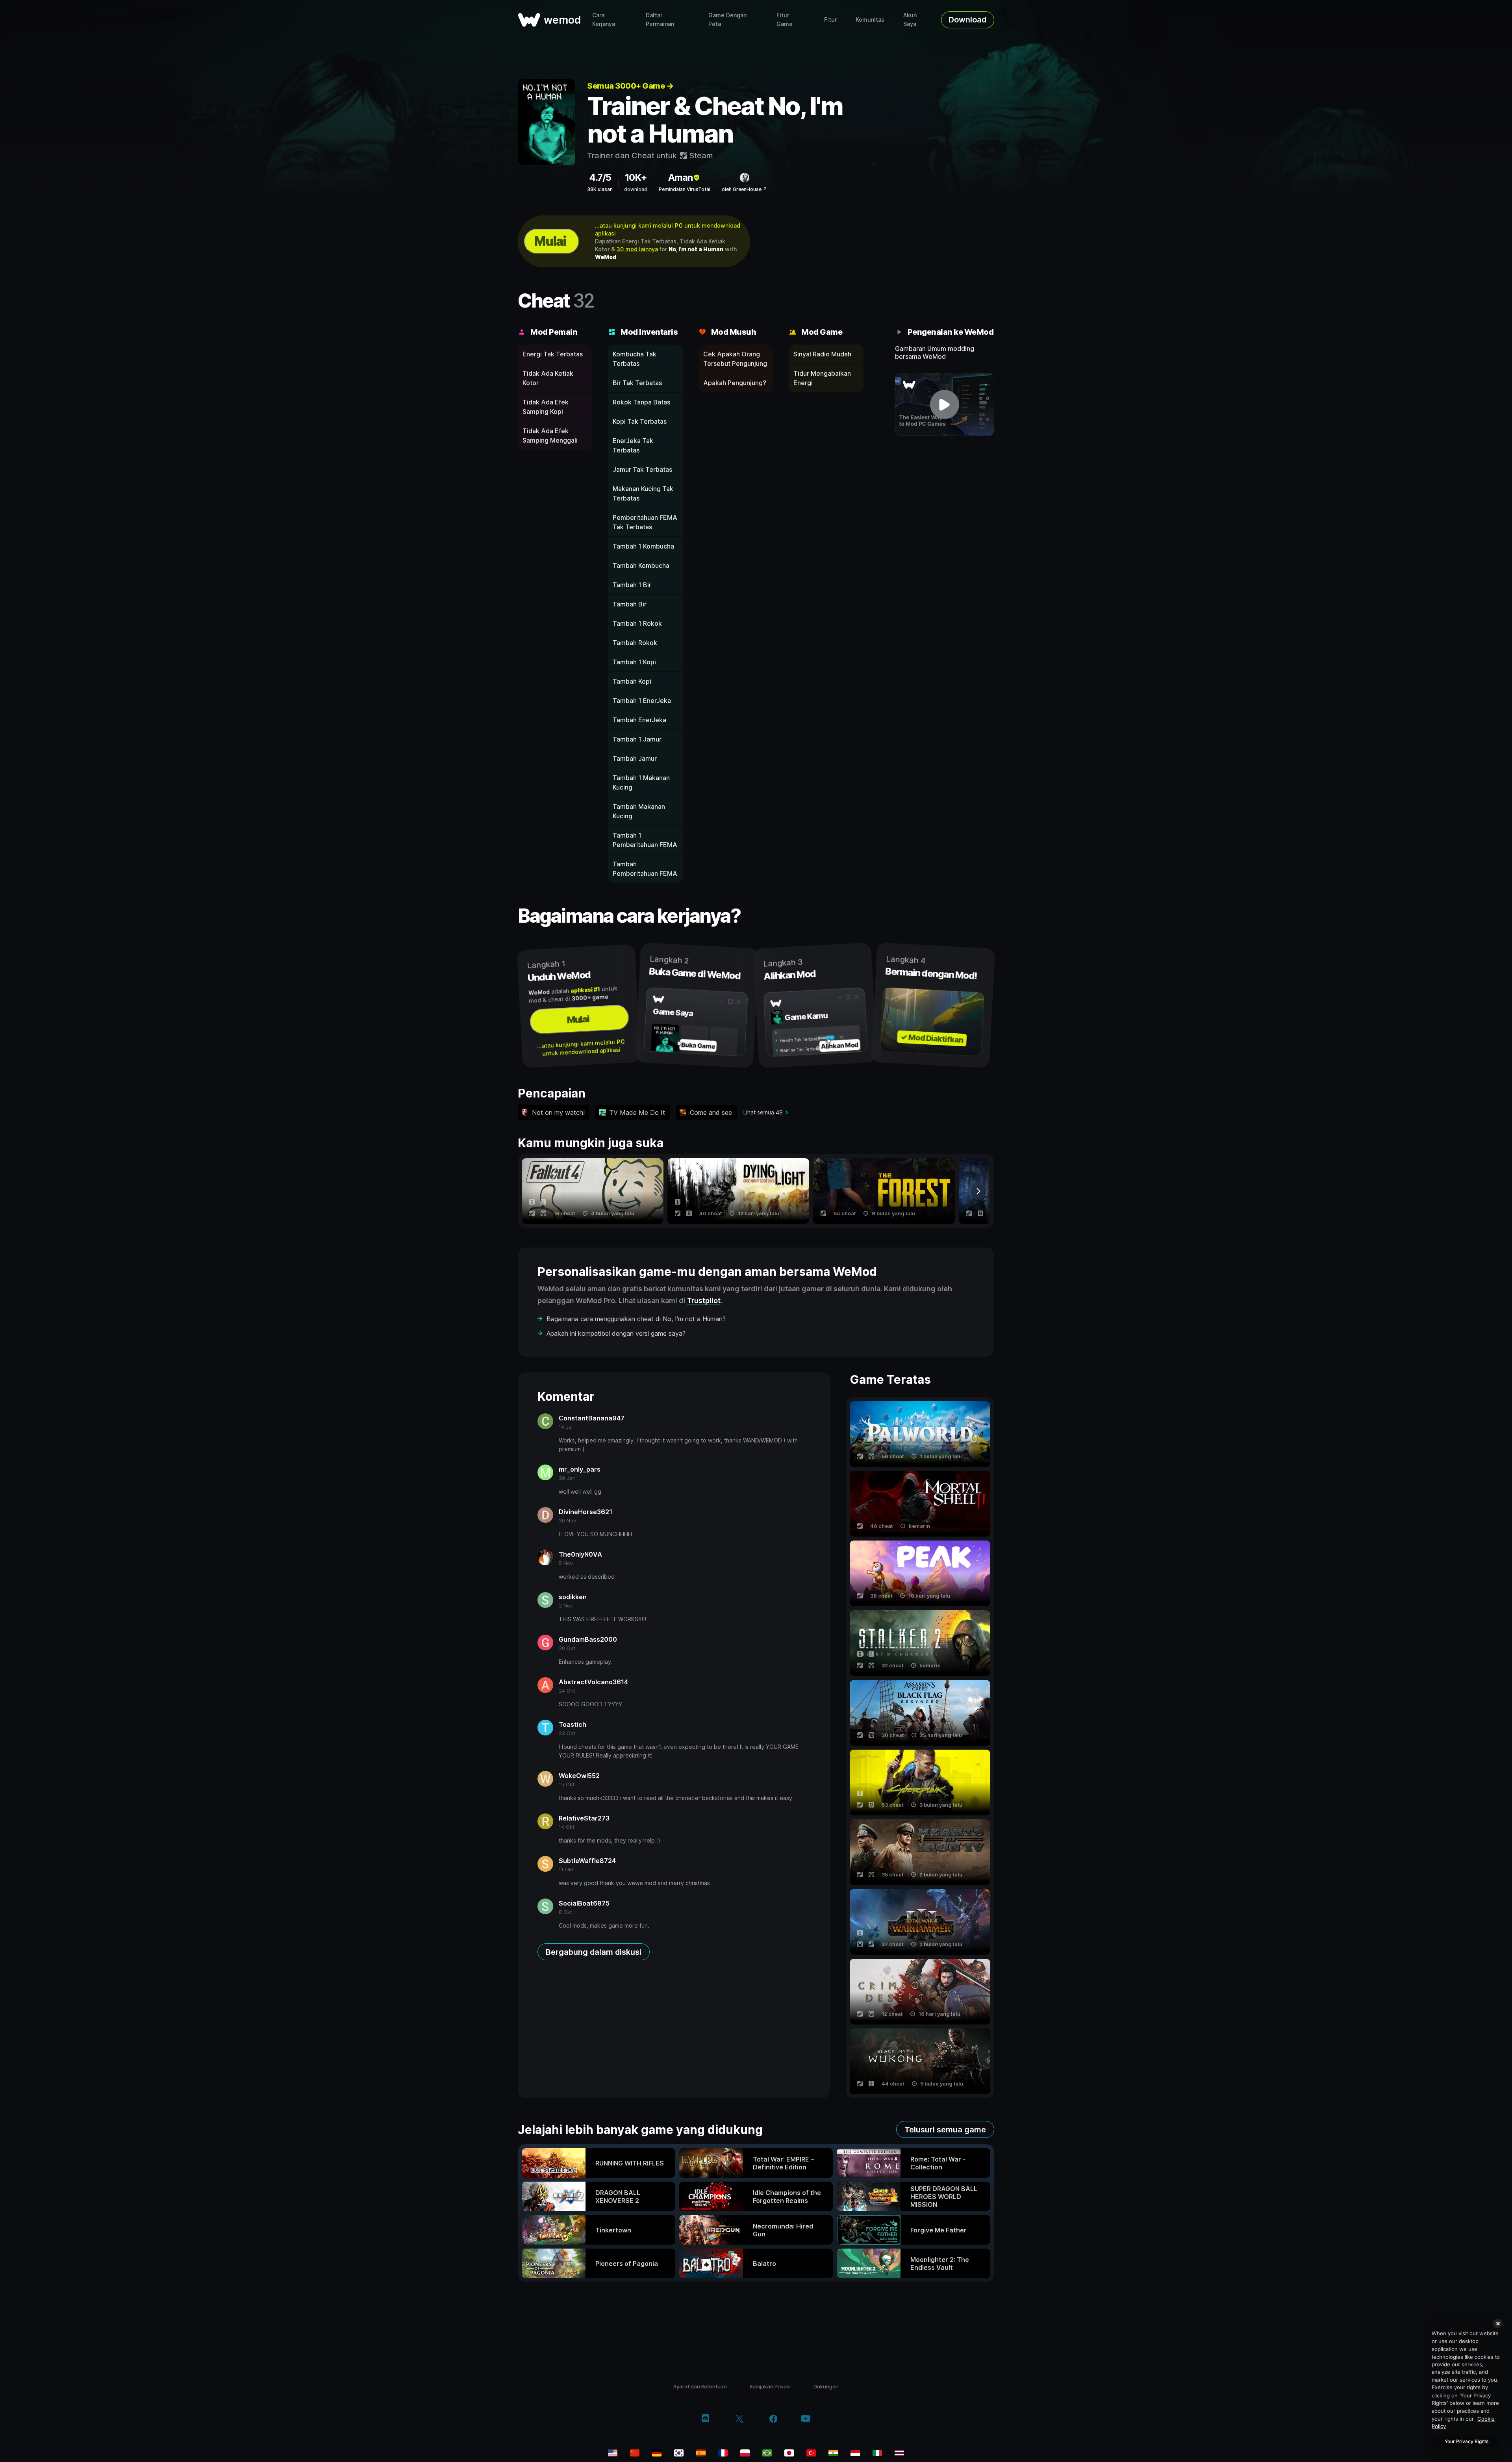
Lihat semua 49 (763, 1112)
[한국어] (679, 2453)
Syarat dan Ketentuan (700, 2386)
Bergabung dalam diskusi (594, 1952)
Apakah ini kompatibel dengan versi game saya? (616, 1333)
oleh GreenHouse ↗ (744, 189)
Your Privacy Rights (1467, 2441)
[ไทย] (899, 2453)
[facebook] (774, 2419)
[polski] (745, 2453)
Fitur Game (785, 19)
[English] (613, 2453)
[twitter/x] (739, 2419)
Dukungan (826, 2386)
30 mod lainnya (637, 249)
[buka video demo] (945, 404)
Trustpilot (704, 1301)
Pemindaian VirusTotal (685, 189)
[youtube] (806, 2419)
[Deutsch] (657, 2453)
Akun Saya (910, 19)
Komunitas (870, 19)
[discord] (705, 2419)
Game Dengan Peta (727, 19)
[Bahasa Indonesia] (855, 2453)
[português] (767, 2453)
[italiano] (877, 2453)
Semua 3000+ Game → (630, 86)
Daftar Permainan (660, 19)
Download (967, 20)
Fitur (830, 19)
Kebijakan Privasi (770, 2386)
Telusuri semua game (945, 2130)
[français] (723, 2453)
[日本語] (789, 2453)
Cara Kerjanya (604, 19)
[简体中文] (635, 2453)
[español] (701, 2453)
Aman (680, 177)
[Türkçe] (811, 2453)
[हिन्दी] (833, 2453)
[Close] (1498, 2323)
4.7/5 (600, 177)
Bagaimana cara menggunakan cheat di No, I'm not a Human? (636, 1319)
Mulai (550, 241)
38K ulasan (600, 189)
